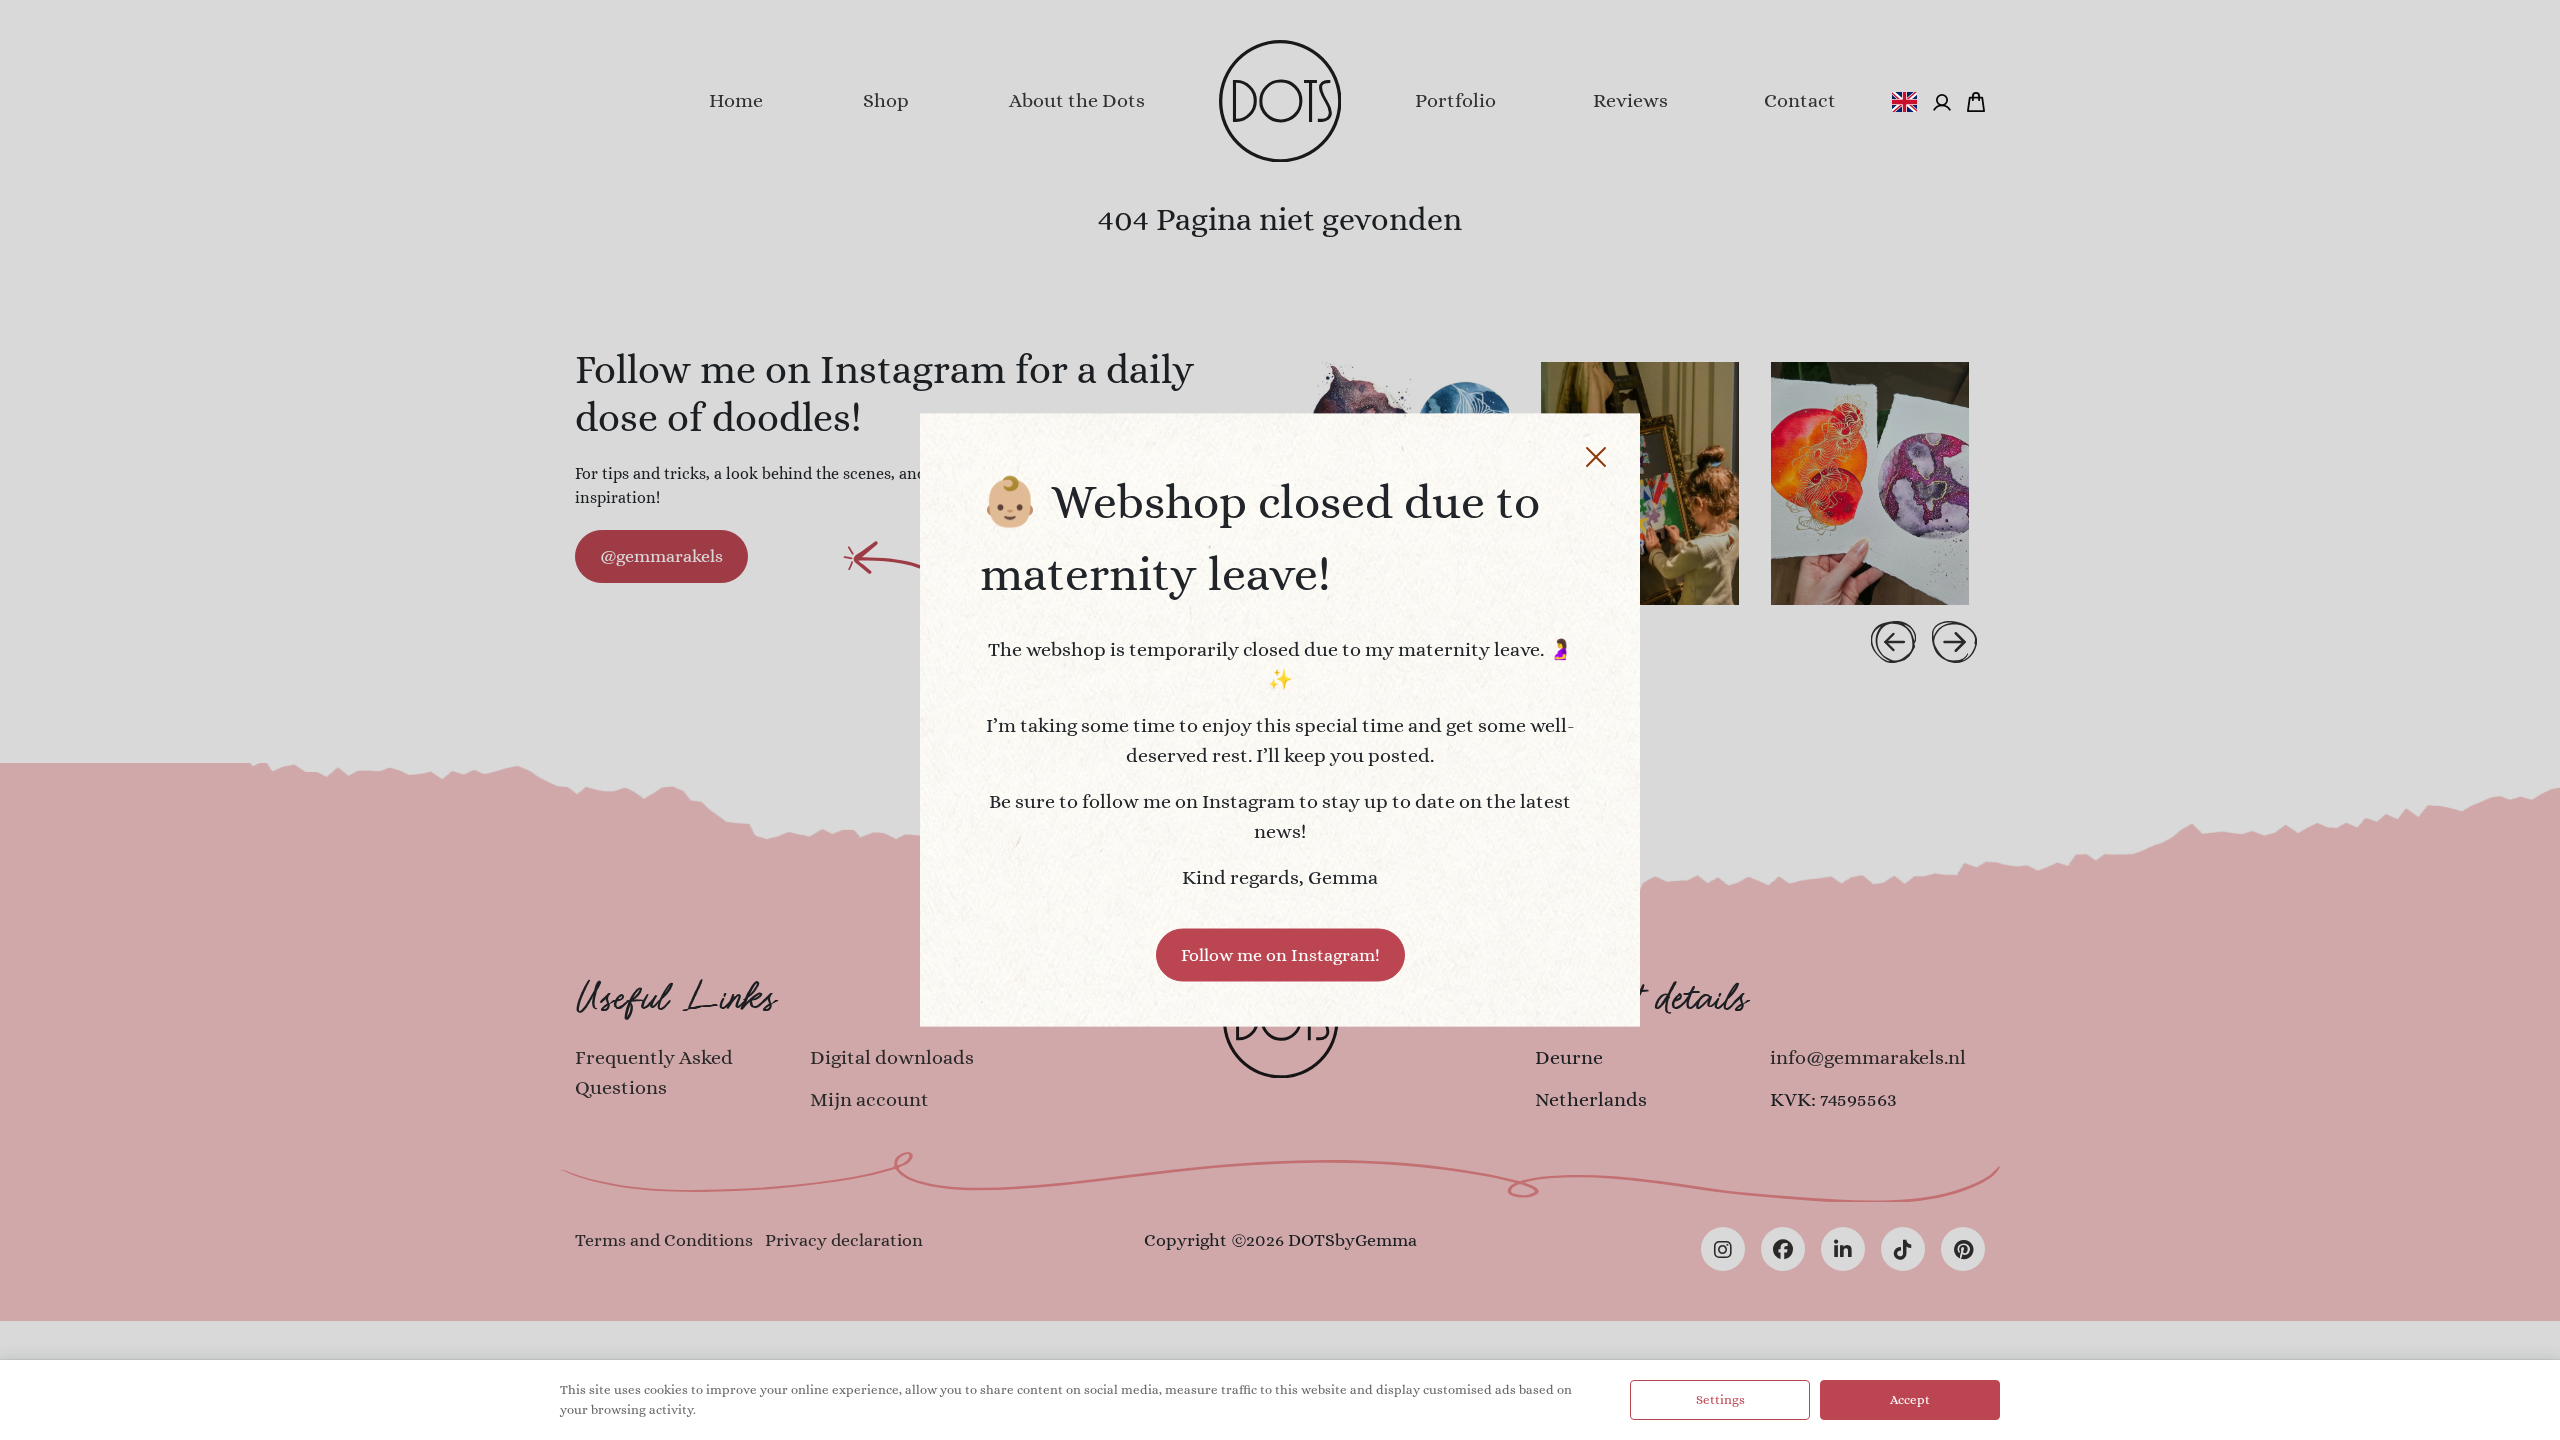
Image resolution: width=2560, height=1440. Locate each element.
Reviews (1630, 100)
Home (736, 100)
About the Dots (1077, 100)
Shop (886, 100)
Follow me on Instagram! (1280, 955)
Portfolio (1455, 100)
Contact (1800, 100)
